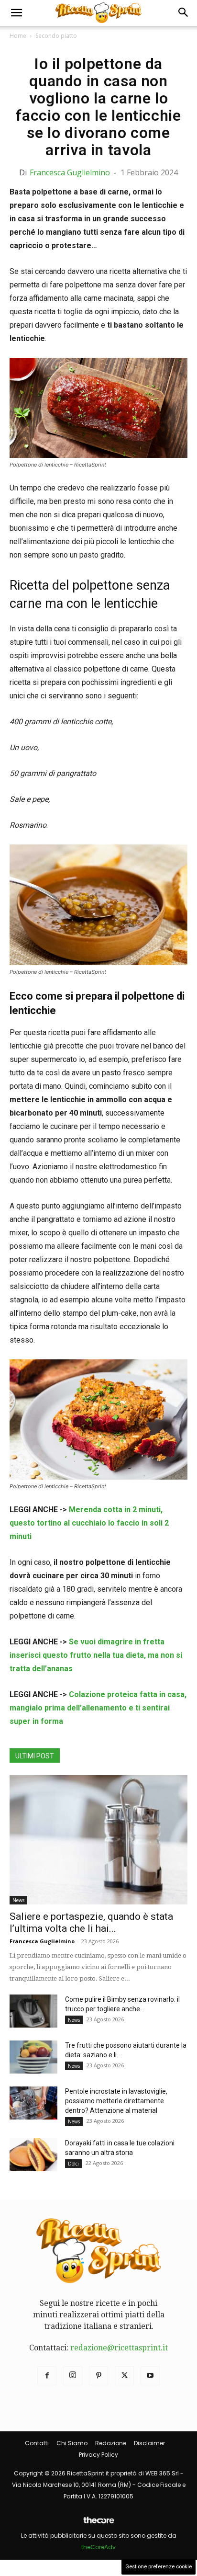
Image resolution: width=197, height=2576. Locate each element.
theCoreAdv (98, 2547)
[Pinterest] (98, 2376)
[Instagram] (73, 2376)
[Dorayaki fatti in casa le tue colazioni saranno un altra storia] (33, 2155)
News (18, 1900)
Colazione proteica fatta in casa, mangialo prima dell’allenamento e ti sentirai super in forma (98, 1708)
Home (18, 36)
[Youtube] (150, 2376)
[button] (16, 13)
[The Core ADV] (98, 2524)
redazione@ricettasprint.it (119, 2348)
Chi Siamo (72, 2443)
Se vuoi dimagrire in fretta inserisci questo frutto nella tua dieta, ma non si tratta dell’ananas (96, 1655)
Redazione (111, 2443)
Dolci (73, 2164)
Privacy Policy (98, 2455)
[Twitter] (124, 2376)
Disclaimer (149, 2443)
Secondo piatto (56, 36)
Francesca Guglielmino (70, 172)
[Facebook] (47, 2376)
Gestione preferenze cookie (159, 2567)
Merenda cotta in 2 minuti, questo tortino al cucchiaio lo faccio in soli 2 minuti (89, 1523)
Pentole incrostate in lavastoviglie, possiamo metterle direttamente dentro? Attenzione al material (116, 2101)
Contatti (37, 2443)
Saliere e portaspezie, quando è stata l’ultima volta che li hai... (91, 1922)
